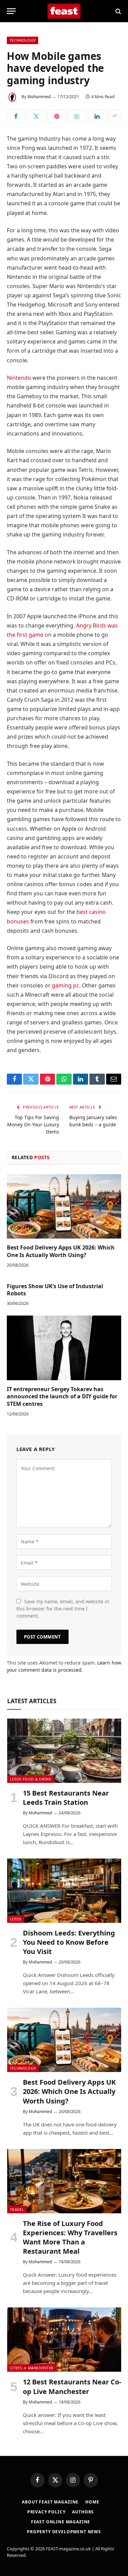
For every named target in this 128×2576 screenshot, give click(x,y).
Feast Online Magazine (61, 2522)
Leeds (16, 1919)
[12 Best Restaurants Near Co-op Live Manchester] (64, 2340)
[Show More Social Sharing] (115, 116)
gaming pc (66, 985)
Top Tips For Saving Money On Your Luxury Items (33, 1124)
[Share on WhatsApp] (77, 116)
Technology (23, 40)
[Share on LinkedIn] (97, 116)
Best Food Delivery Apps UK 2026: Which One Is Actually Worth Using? (61, 1251)
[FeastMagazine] (64, 11)
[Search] (118, 11)
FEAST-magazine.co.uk (68, 2549)
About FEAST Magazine (50, 2502)
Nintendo (19, 378)
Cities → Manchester (32, 2368)
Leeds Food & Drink (31, 1779)
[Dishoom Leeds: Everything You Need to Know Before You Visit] (64, 1891)
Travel (17, 2209)
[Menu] (11, 11)
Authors (83, 2512)
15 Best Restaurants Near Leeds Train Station (66, 1798)
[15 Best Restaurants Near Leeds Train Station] (64, 1751)
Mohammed (39, 97)
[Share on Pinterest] (57, 116)
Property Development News (64, 2532)
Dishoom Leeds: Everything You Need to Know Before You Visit (69, 1942)
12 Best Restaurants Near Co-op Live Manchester (72, 2386)
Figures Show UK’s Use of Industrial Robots (55, 1290)
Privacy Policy (46, 2512)
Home (92, 2502)
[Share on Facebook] (16, 116)
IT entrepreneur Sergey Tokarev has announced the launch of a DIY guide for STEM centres (62, 1397)
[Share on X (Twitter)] (36, 116)
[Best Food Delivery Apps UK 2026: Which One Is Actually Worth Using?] (64, 1206)
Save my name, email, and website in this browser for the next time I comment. (63, 1609)
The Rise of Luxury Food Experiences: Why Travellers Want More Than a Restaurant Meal (70, 2237)
